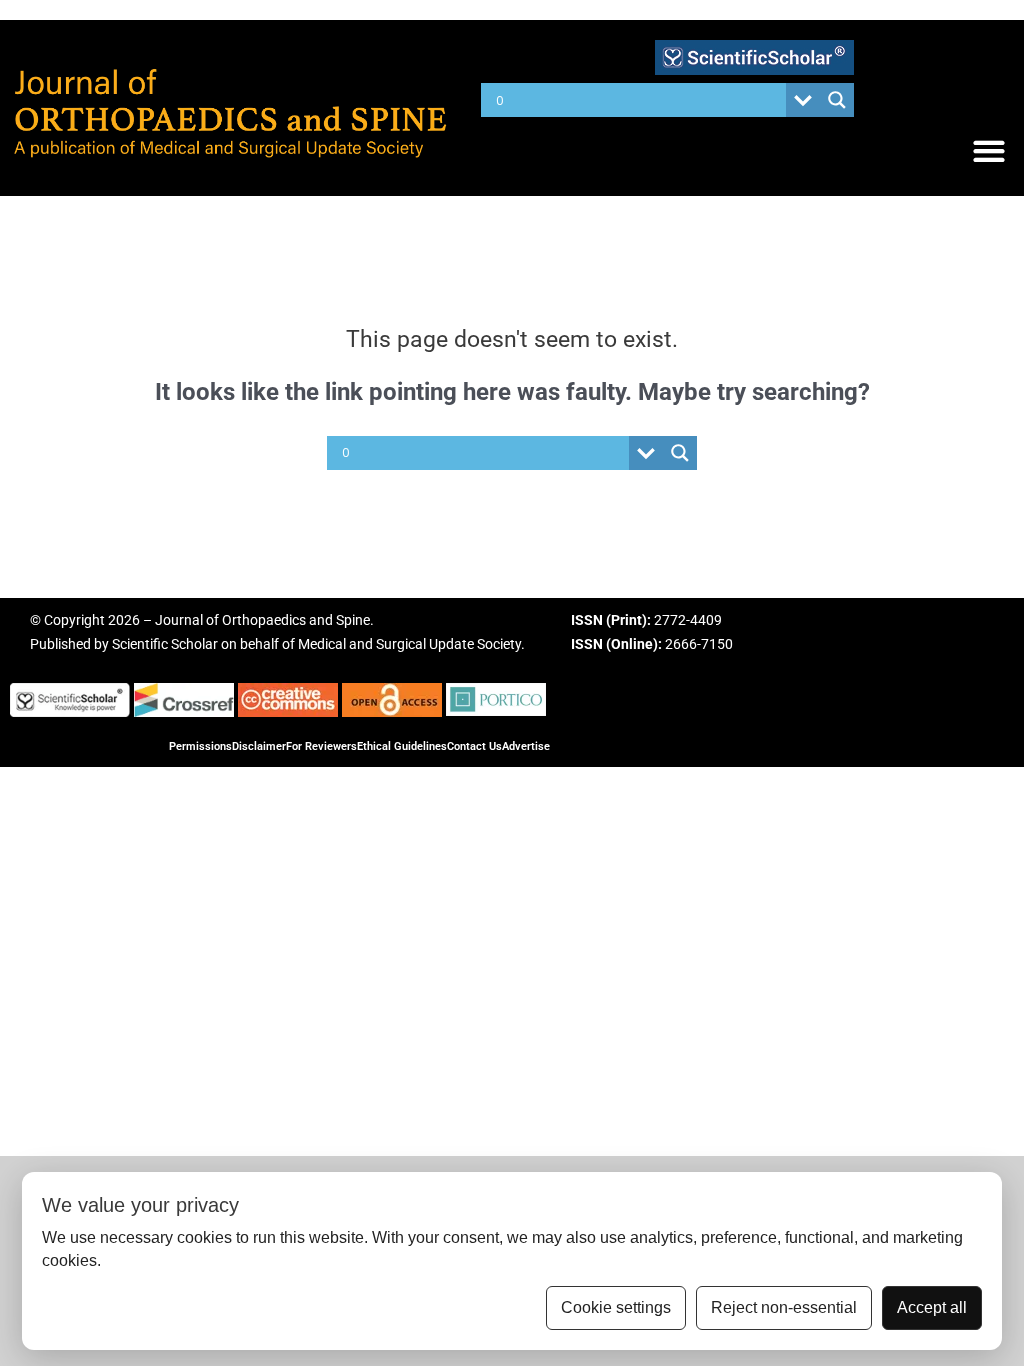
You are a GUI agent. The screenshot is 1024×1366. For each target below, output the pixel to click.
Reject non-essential (784, 1307)
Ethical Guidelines (402, 746)
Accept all (932, 1307)
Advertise (526, 746)
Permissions (200, 746)
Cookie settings (616, 1307)
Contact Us (474, 746)
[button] (988, 151)
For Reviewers (321, 746)
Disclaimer (259, 746)
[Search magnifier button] (837, 100)
